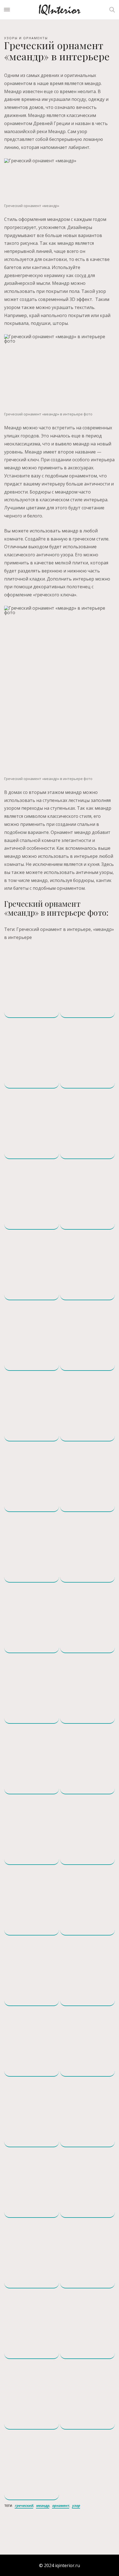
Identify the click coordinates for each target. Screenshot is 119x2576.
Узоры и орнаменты (26, 38)
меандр (43, 2506)
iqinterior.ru (68, 2565)
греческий (24, 2506)
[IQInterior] (59, 10)
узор (76, 2506)
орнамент (61, 2506)
